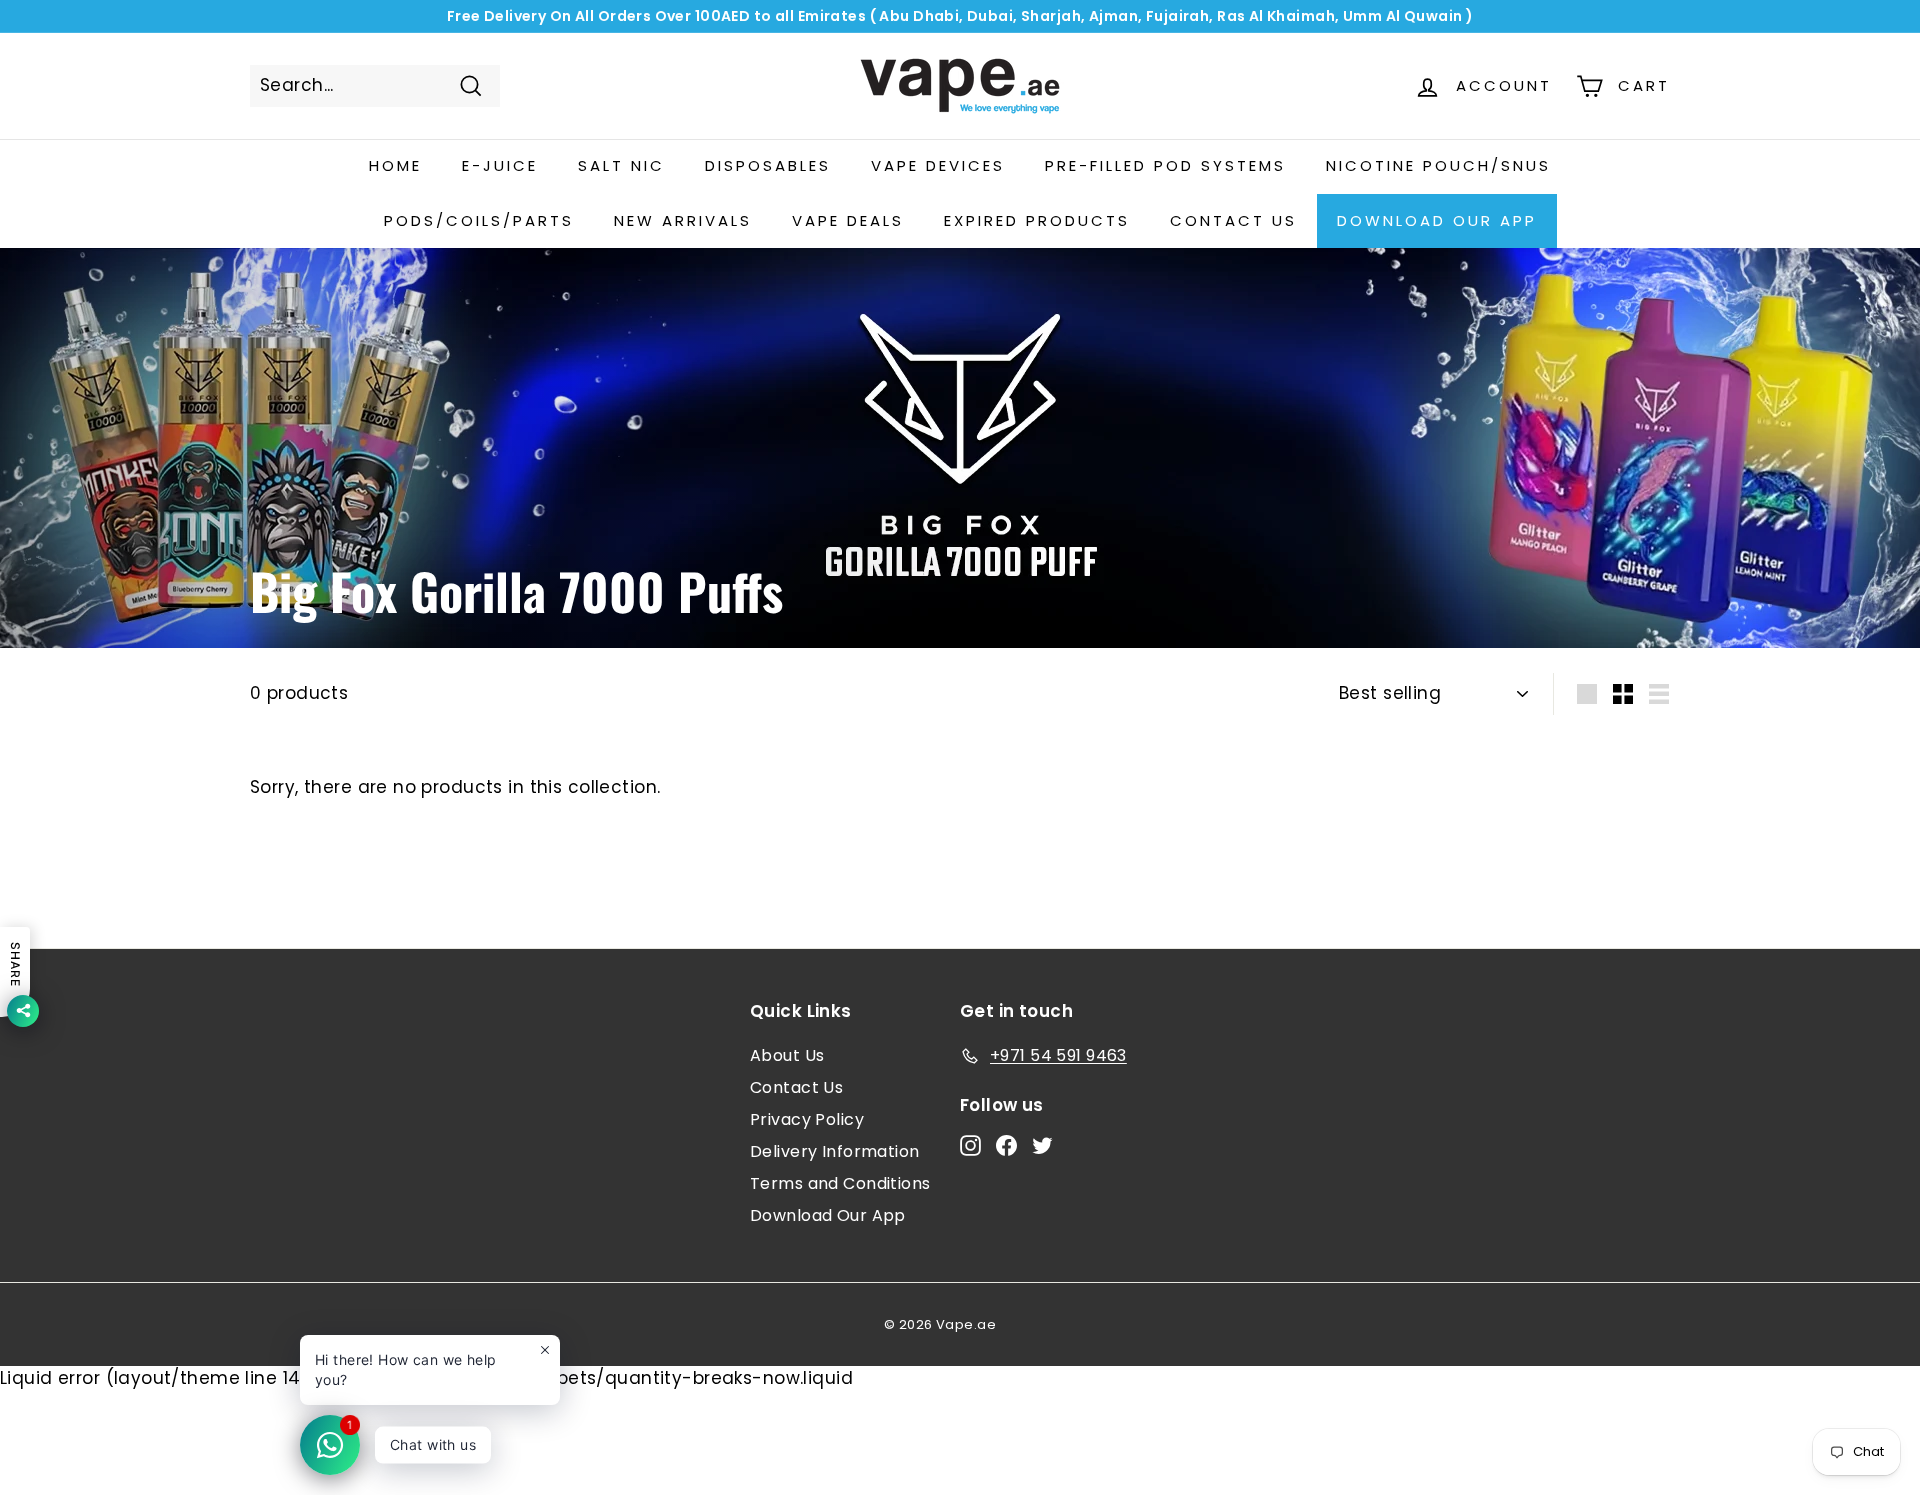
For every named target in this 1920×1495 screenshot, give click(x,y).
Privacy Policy (807, 1119)
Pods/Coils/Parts (479, 220)
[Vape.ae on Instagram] (970, 1145)
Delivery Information (835, 1151)
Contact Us (796, 1087)
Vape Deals (848, 220)
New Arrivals (683, 220)
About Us (787, 1055)
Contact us (1233, 220)
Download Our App (1437, 220)
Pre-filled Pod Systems (1165, 165)
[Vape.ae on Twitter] (1042, 1145)
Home (395, 165)
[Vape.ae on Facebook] (1006, 1145)
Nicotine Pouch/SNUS (1438, 165)
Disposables (768, 165)
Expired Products (1037, 220)
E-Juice (500, 165)
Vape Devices (938, 165)
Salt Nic (621, 165)
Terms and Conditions (840, 1183)
